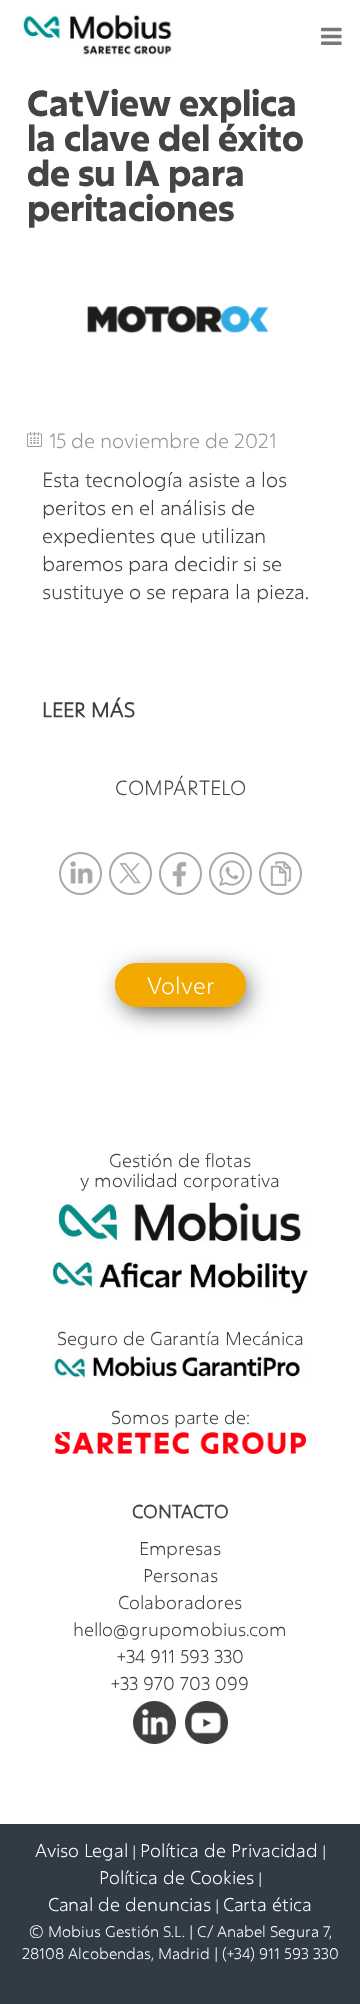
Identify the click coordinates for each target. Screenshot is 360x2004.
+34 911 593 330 (180, 1656)
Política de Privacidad (229, 1850)
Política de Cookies (176, 1877)
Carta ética (267, 1904)
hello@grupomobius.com (180, 1629)
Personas (180, 1575)
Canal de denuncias (129, 1904)
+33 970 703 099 (180, 1683)
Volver (180, 985)
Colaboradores (180, 1602)
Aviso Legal (81, 1850)
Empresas (180, 1548)
